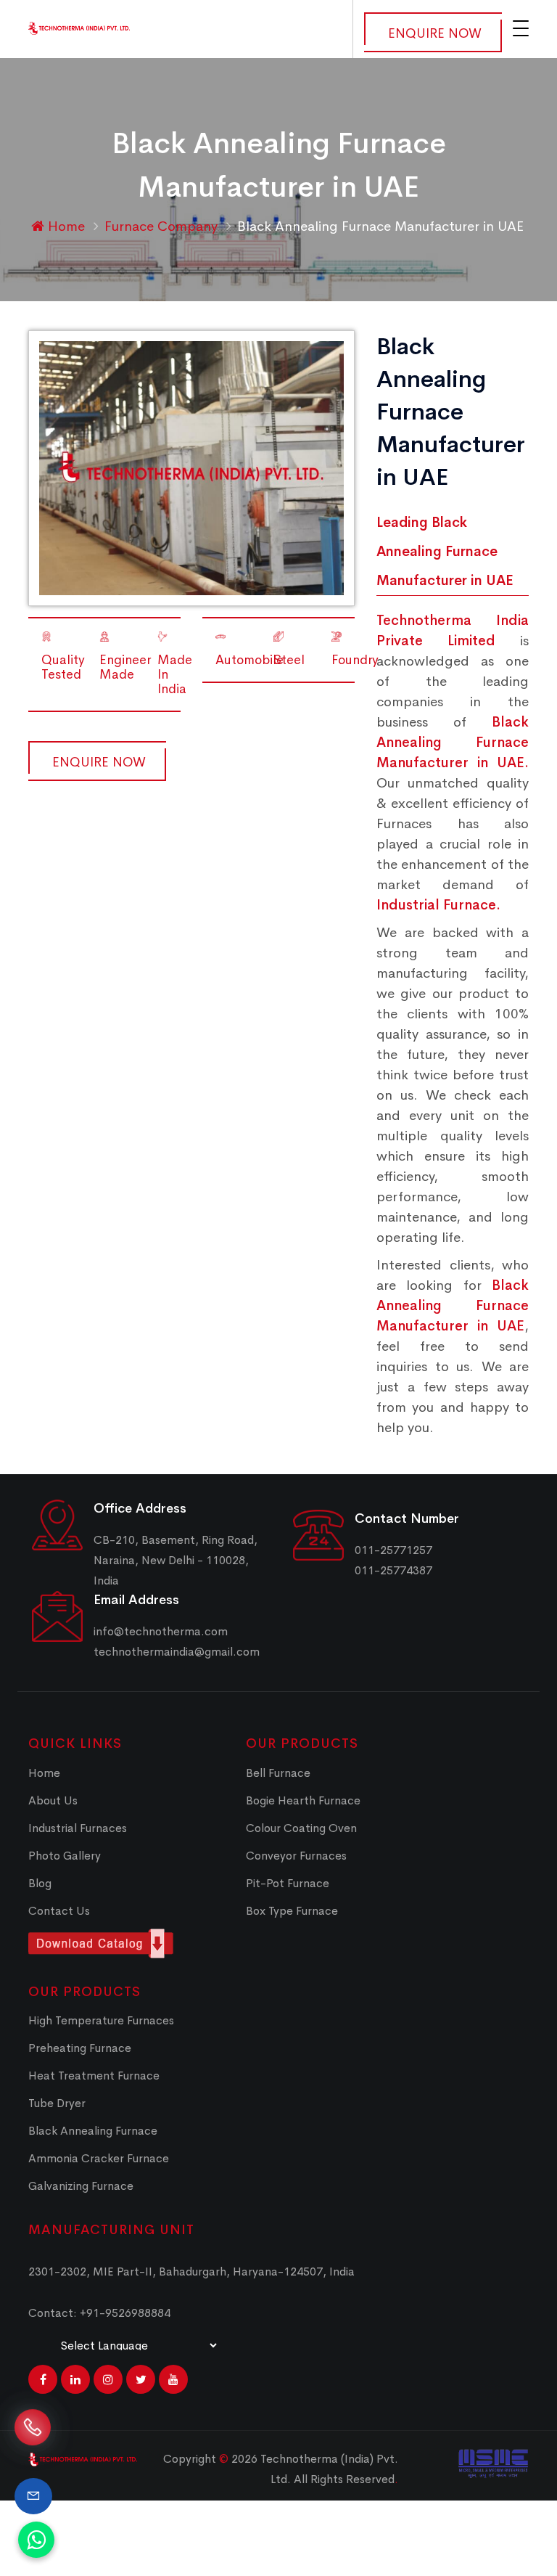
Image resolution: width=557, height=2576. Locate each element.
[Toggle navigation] (521, 28)
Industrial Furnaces (78, 1828)
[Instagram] (108, 2379)
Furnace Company (163, 226)
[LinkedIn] (75, 2379)
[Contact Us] (33, 2496)
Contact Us (59, 1911)
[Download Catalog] (126, 1943)
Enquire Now (435, 33)
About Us (53, 1800)
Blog (40, 1883)
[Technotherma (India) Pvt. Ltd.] (79, 27)
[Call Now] (33, 2440)
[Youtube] (173, 2379)
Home (65, 226)
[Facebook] (43, 2379)
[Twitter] (141, 2379)
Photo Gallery (65, 1856)
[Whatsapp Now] (36, 2540)
